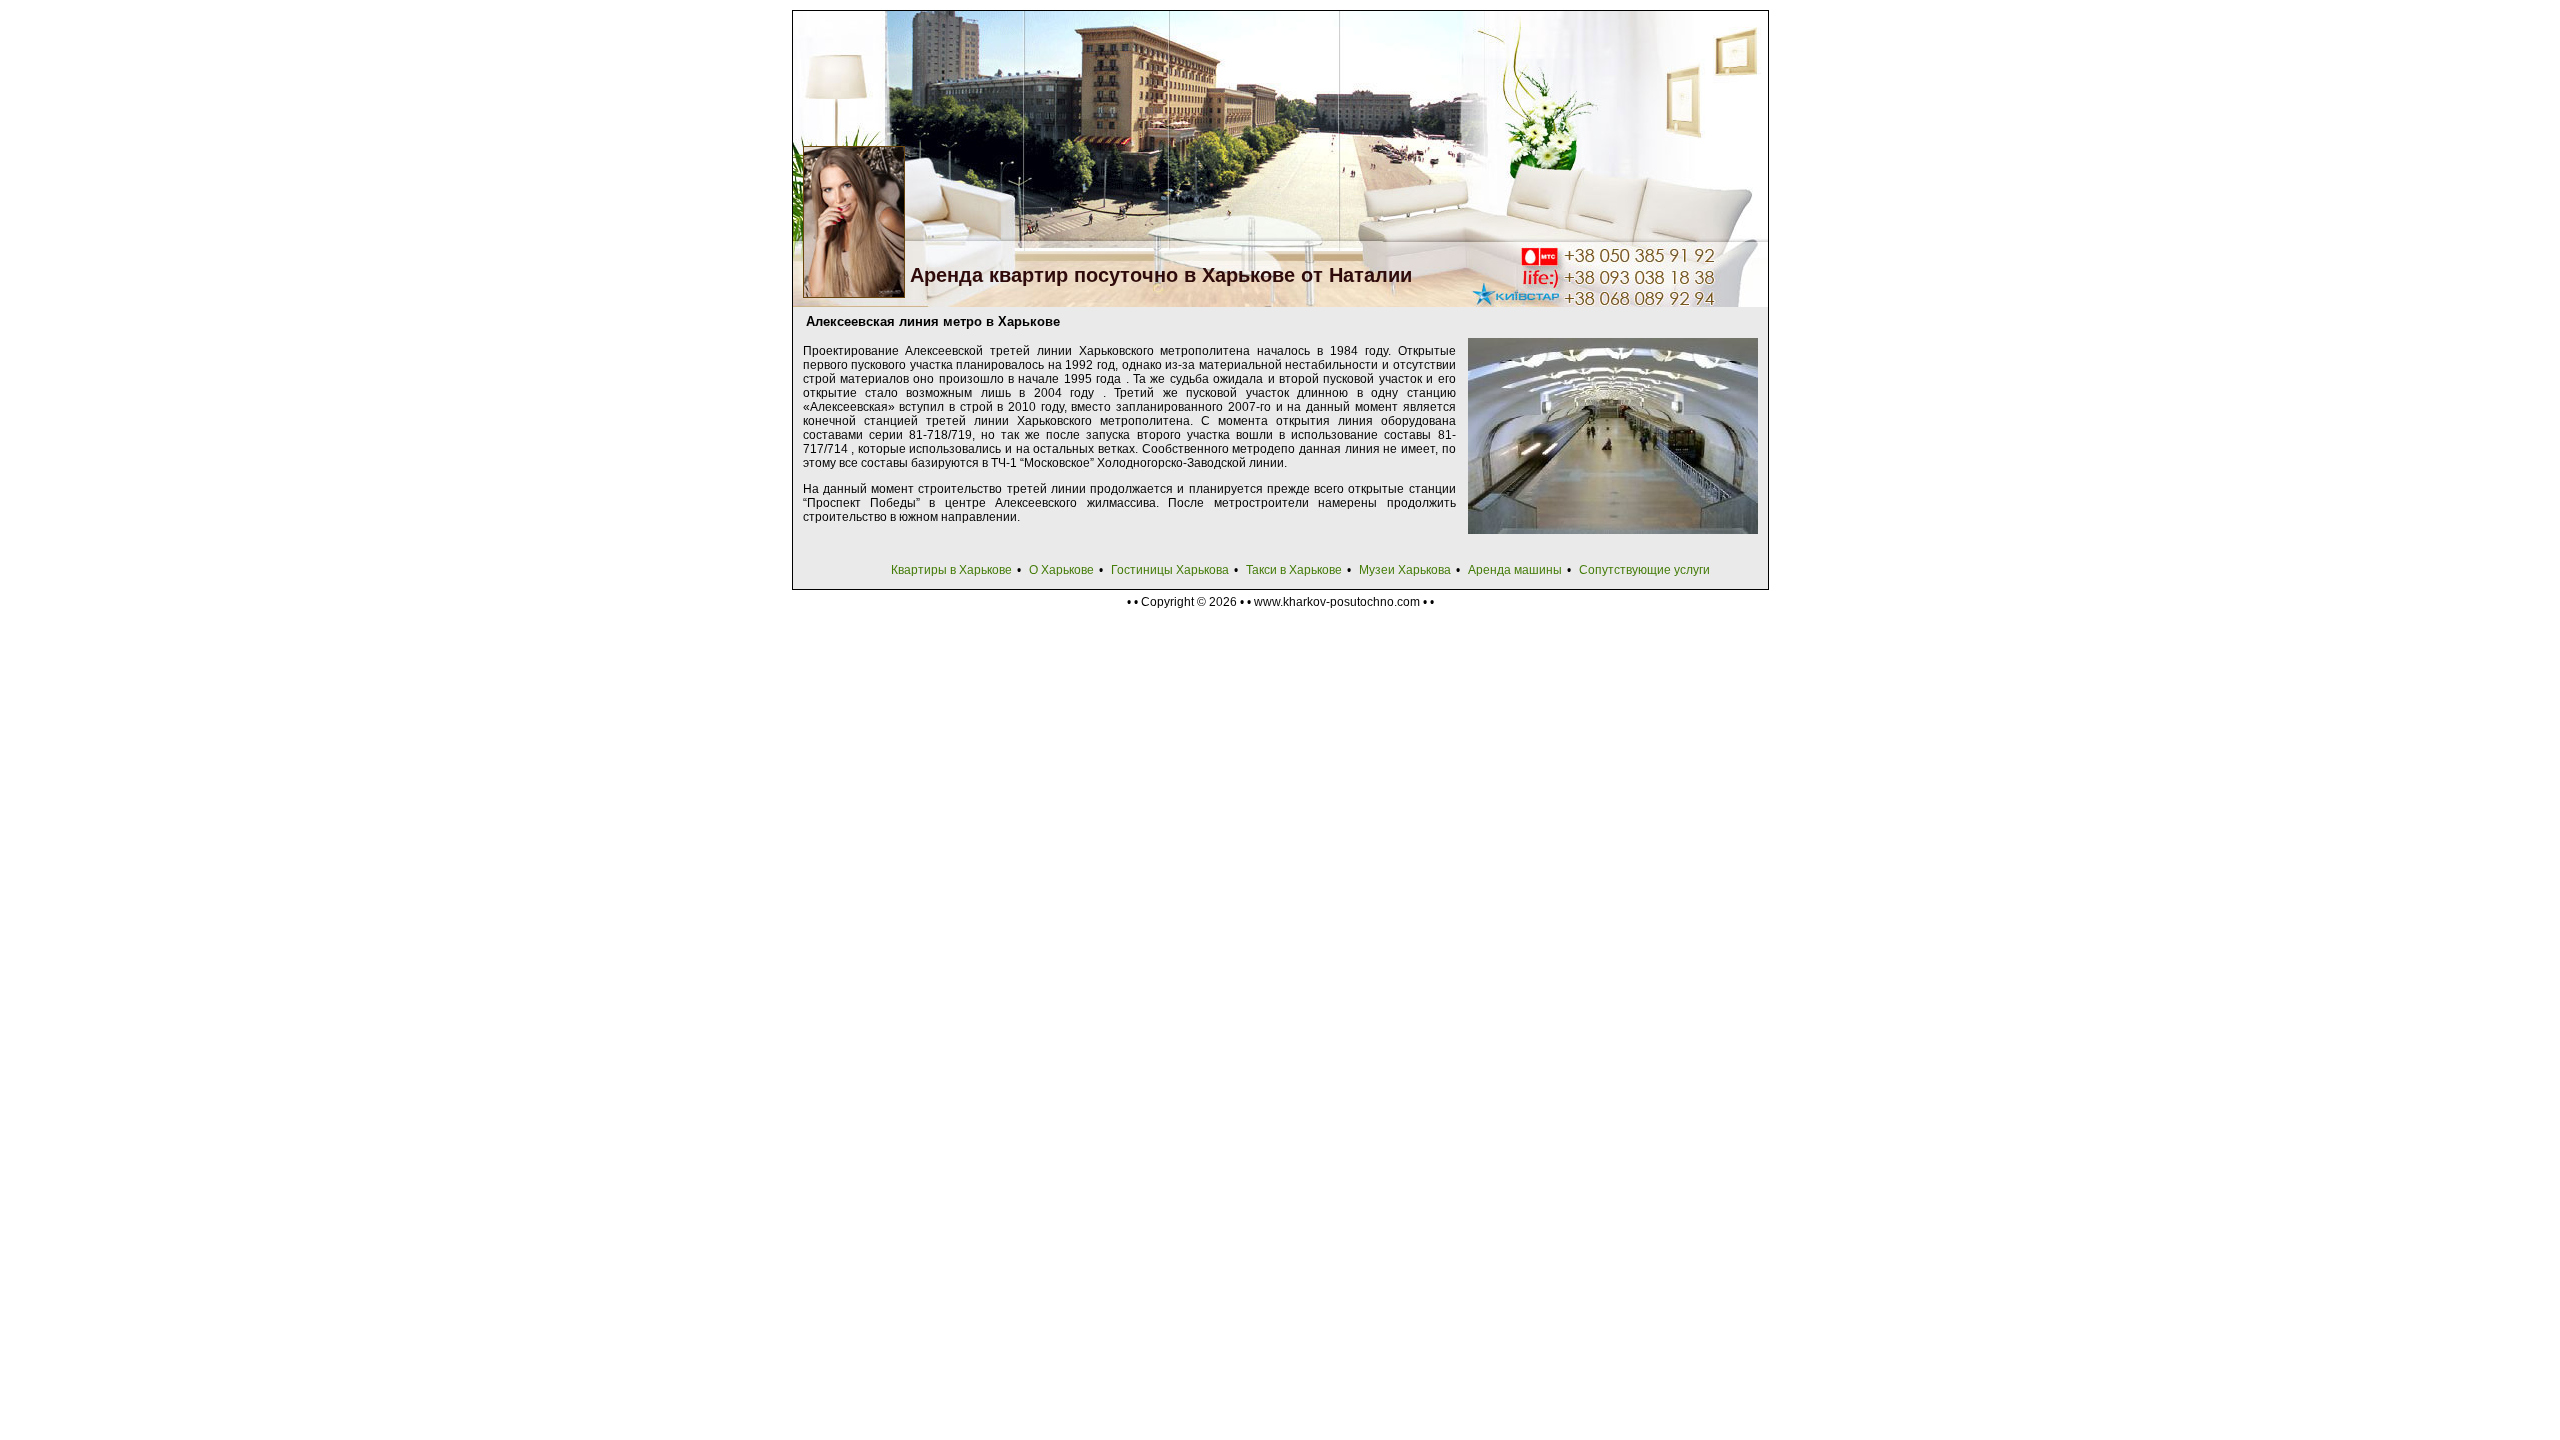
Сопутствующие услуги (1644, 570)
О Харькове (1061, 570)
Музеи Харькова (1405, 570)
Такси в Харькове (1294, 570)
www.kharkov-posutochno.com (1337, 602)
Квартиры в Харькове (951, 570)
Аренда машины (1515, 570)
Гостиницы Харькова (1170, 570)
